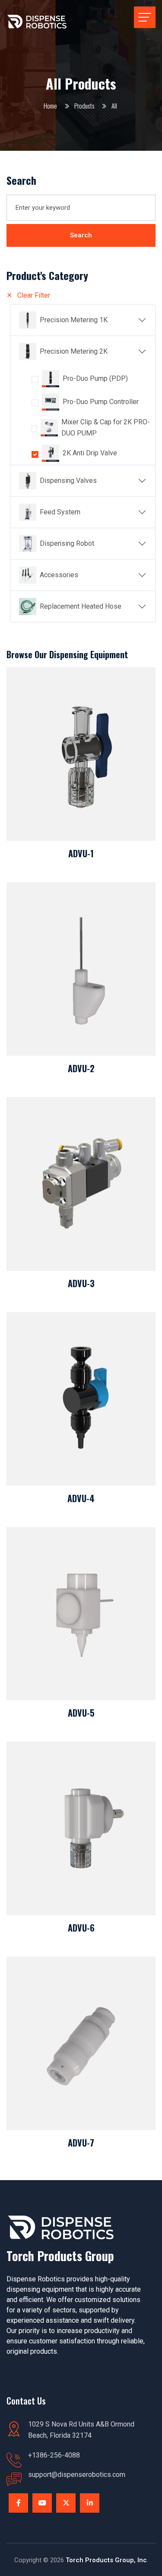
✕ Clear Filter (28, 295)
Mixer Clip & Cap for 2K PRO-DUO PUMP (106, 428)
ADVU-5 (81, 1713)
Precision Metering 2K (74, 351)
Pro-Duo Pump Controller (101, 402)
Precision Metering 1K (74, 320)
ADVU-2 (81, 1068)
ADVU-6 (81, 1928)
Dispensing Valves (68, 481)
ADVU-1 (81, 853)
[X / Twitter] (66, 2503)
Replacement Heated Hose (81, 606)
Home (50, 106)
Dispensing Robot (67, 543)
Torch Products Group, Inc (106, 2560)
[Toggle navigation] (145, 17)
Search (81, 235)
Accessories (59, 575)
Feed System (60, 512)
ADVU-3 (81, 1283)
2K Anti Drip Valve (90, 453)
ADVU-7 (81, 2143)
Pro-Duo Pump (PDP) (95, 378)
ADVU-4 (81, 1498)
